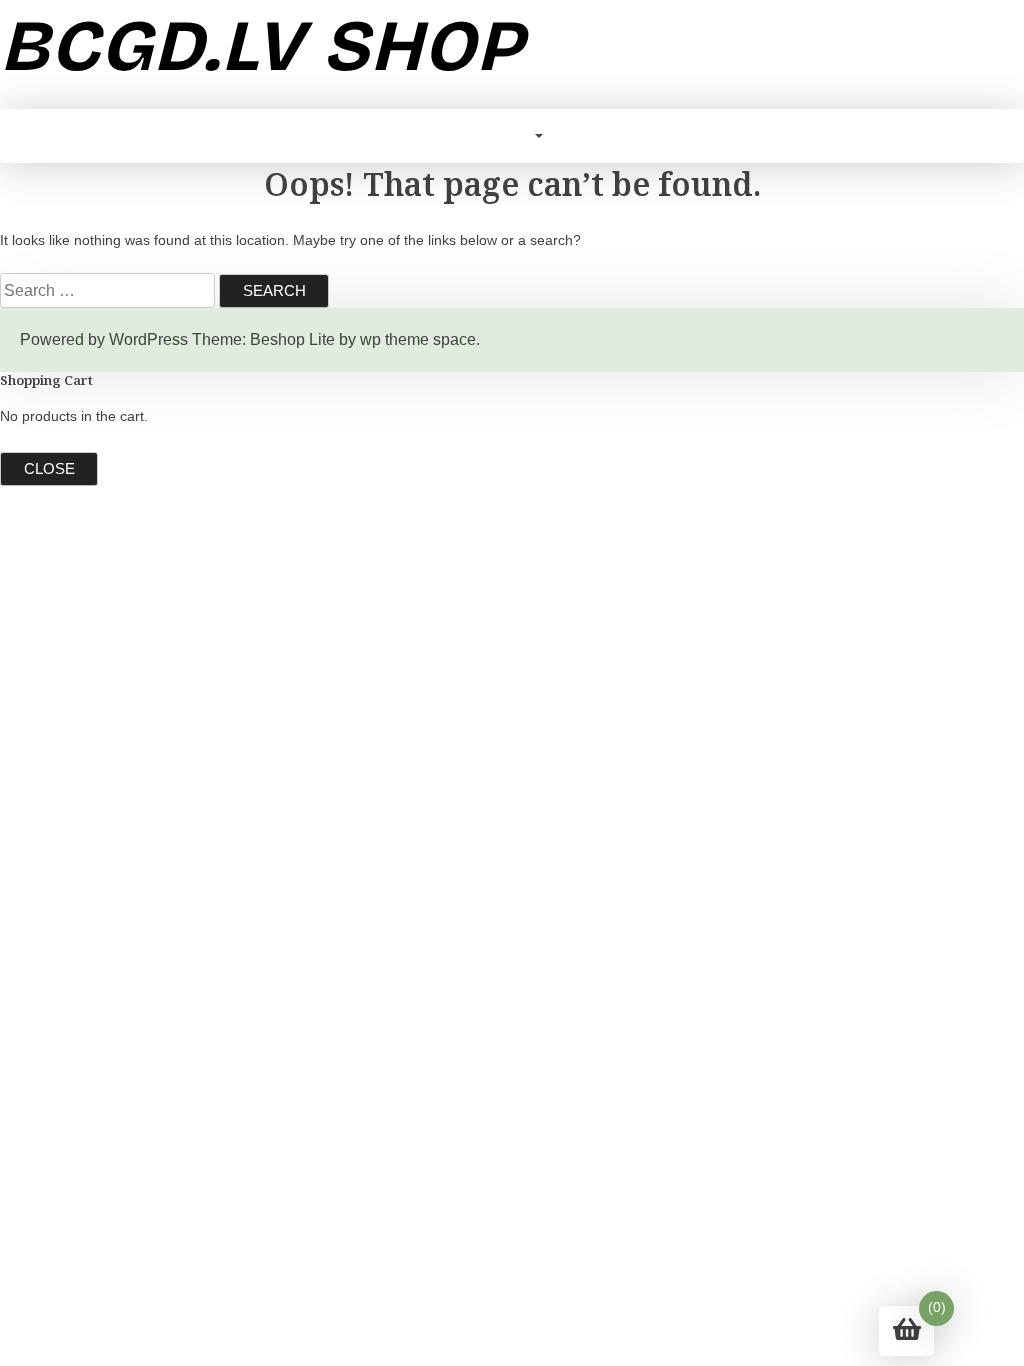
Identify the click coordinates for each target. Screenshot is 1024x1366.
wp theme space (418, 339)
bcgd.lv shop (262, 46)
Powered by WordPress (104, 339)
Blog (509, 135)
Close (49, 468)
